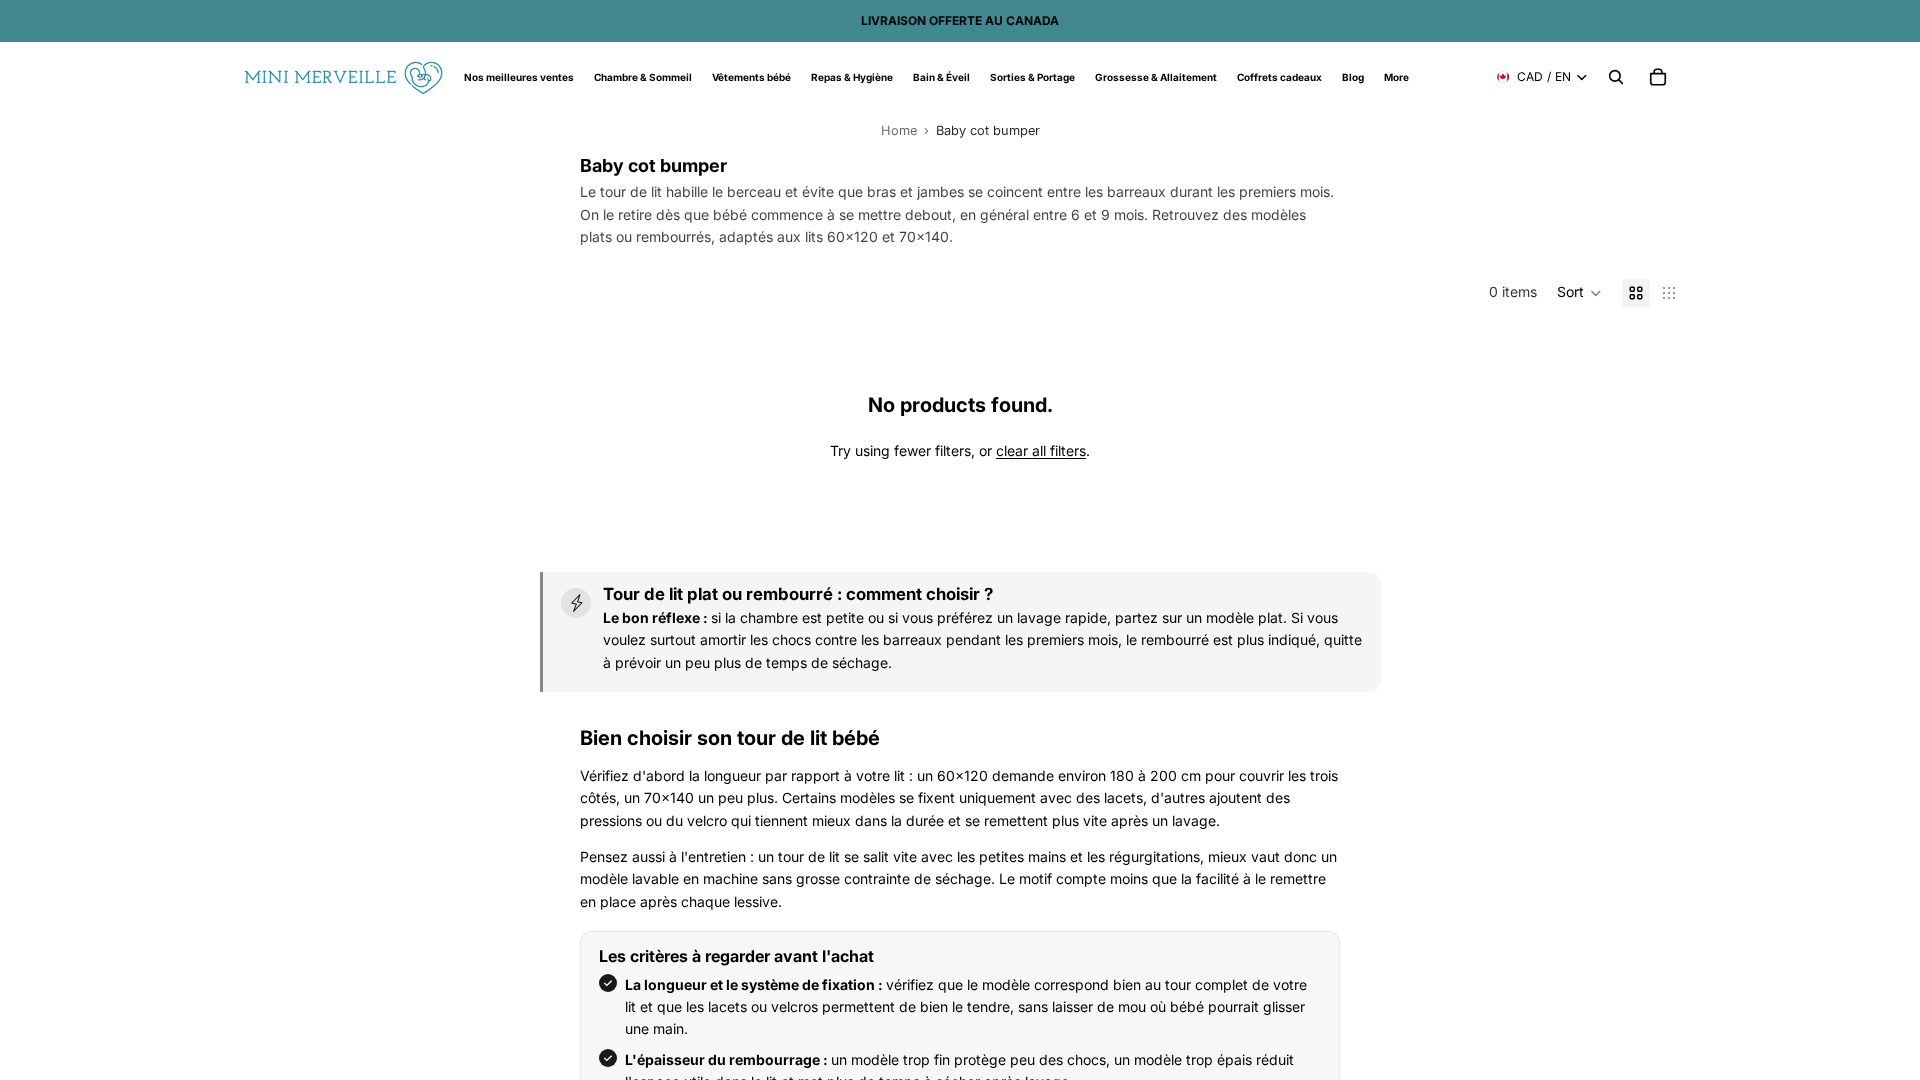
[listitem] (1396, 77)
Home (899, 130)
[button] (1579, 293)
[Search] (1616, 77)
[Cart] (1658, 77)
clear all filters (1041, 450)
